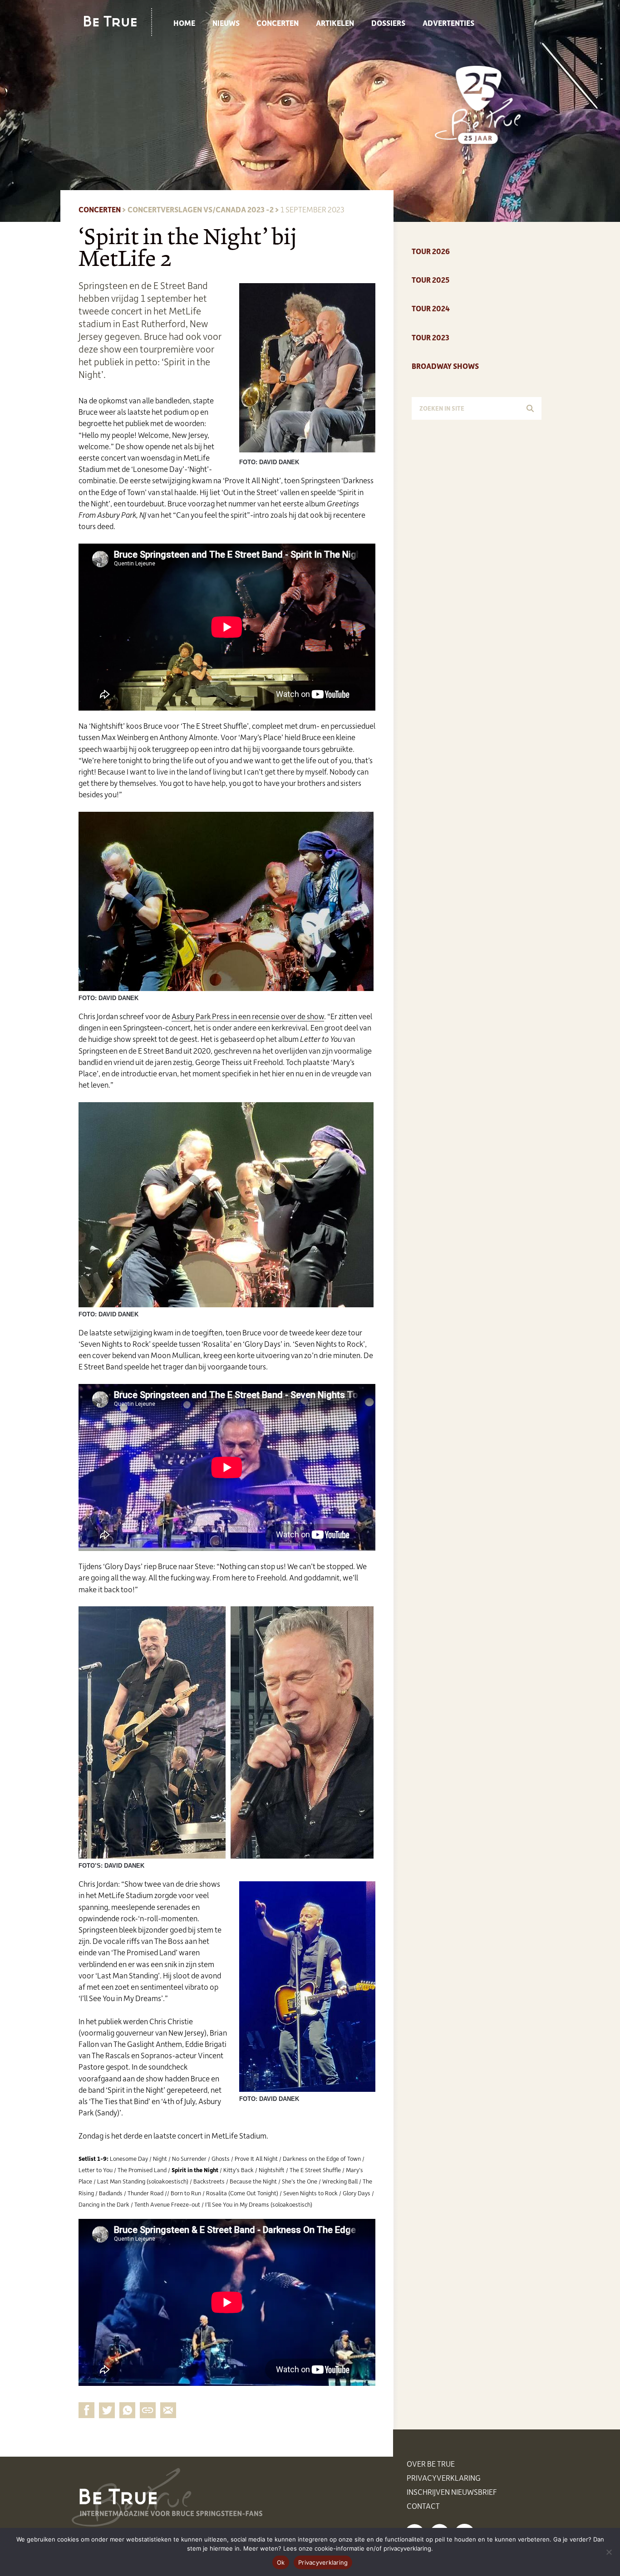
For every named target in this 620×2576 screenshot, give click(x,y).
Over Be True (431, 2463)
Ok (281, 2562)
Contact (423, 2506)
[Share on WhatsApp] (127, 2410)
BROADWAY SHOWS (445, 366)
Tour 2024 (431, 308)
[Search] (530, 408)
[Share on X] (107, 2410)
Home (184, 23)
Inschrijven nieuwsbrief (452, 2492)
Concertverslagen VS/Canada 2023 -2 (201, 209)
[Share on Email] (148, 2410)
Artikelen (335, 23)
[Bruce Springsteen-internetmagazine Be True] (118, 21)
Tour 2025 (431, 280)
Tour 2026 (431, 251)
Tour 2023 (431, 337)
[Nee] (609, 2552)
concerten (100, 209)
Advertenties (448, 23)
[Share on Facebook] (86, 2410)
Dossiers (388, 23)
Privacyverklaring (444, 2478)
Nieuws (226, 23)
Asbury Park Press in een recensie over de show (248, 1016)
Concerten (278, 23)
